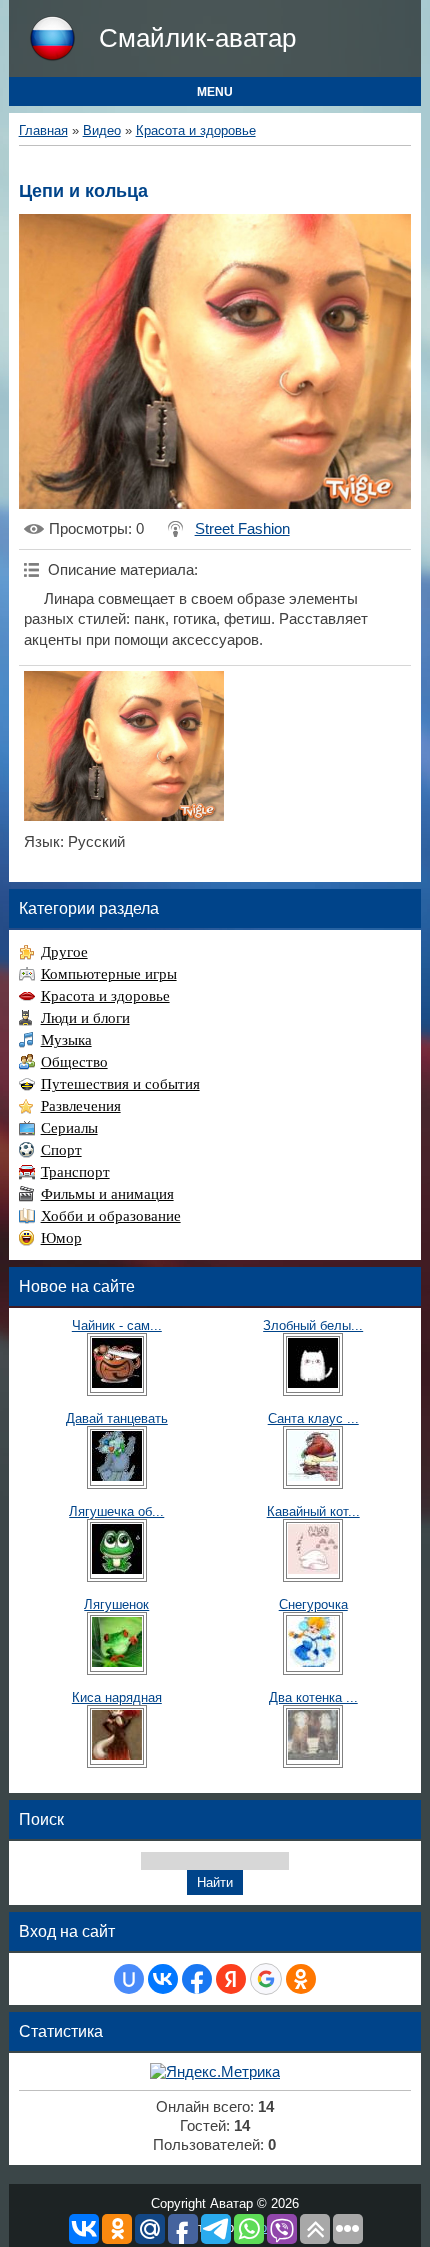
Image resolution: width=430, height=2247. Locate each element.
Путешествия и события (120, 1084)
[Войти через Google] (266, 1979)
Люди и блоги (85, 1018)
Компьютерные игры (109, 974)
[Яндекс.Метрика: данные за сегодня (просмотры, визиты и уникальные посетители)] (215, 2072)
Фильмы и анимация (107, 1194)
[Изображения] (124, 746)
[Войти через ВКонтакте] (163, 1979)
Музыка (66, 1040)
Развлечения (81, 1106)
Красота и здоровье (196, 130)
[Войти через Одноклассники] (301, 1979)
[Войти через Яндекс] (231, 1979)
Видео (102, 130)
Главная (43, 130)
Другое (64, 952)
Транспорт (75, 1172)
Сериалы (69, 1128)
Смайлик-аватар (197, 38)
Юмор (61, 1238)
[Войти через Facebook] (197, 1979)
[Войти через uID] (129, 1979)
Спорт (61, 1150)
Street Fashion (242, 529)
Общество (74, 1062)
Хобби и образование (111, 1216)
